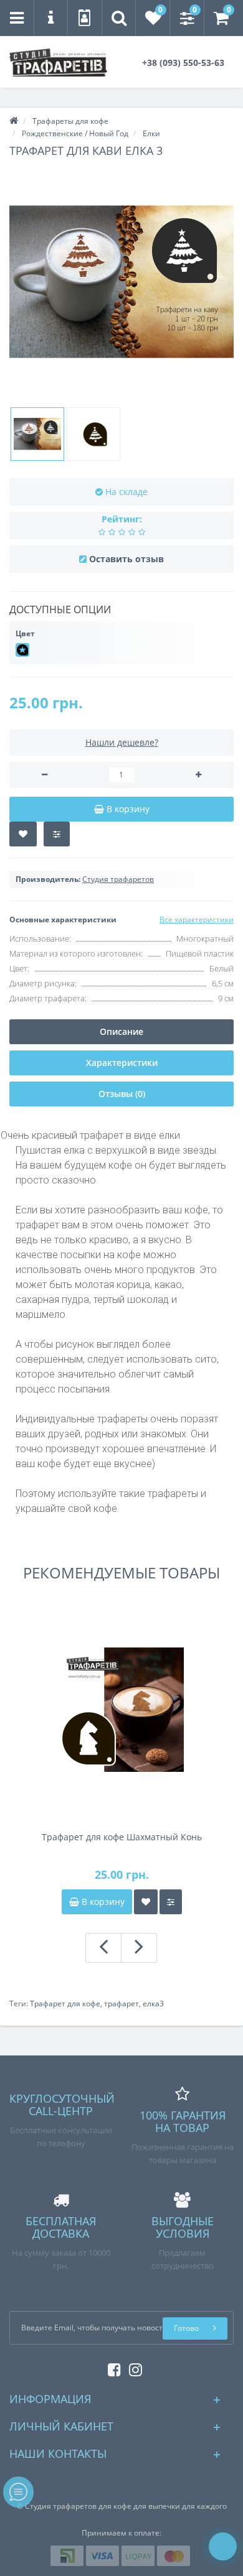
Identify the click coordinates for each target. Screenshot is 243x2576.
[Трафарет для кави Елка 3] (121, 282)
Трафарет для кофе (65, 2004)
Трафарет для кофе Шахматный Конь (122, 1837)
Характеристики (122, 1063)
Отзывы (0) (122, 1094)
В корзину (102, 1902)
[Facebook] (111, 2367)
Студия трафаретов (118, 879)
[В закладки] (23, 834)
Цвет (25, 633)
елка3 (153, 2004)
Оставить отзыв (126, 559)
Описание (121, 1031)
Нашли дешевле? (122, 742)
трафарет (121, 2004)
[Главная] (14, 121)
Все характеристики (197, 920)
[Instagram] (132, 2367)
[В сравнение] (57, 834)
